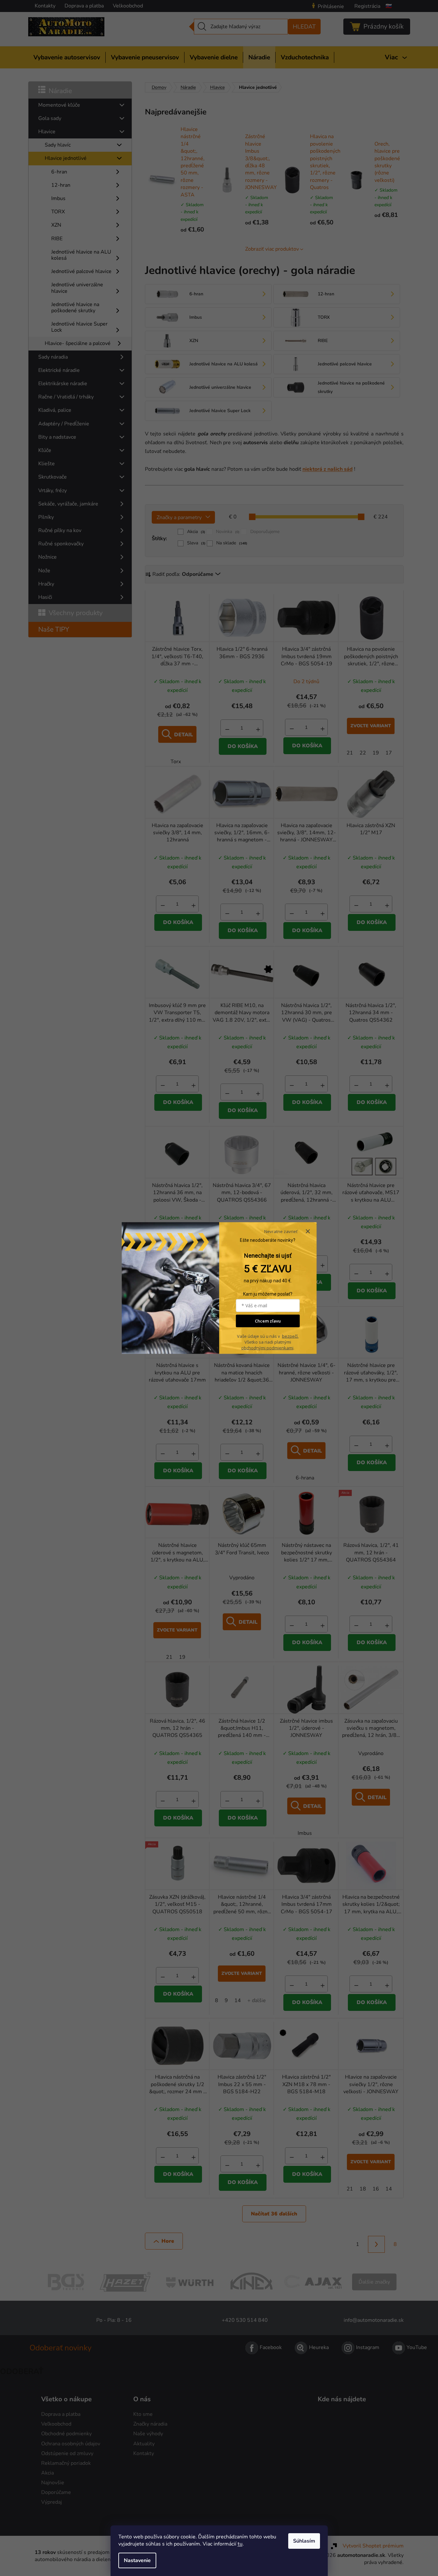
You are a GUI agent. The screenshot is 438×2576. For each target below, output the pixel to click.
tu (240, 2544)
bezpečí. (290, 1336)
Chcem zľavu (268, 1321)
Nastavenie (137, 2560)
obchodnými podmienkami (267, 1347)
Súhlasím (304, 2541)
